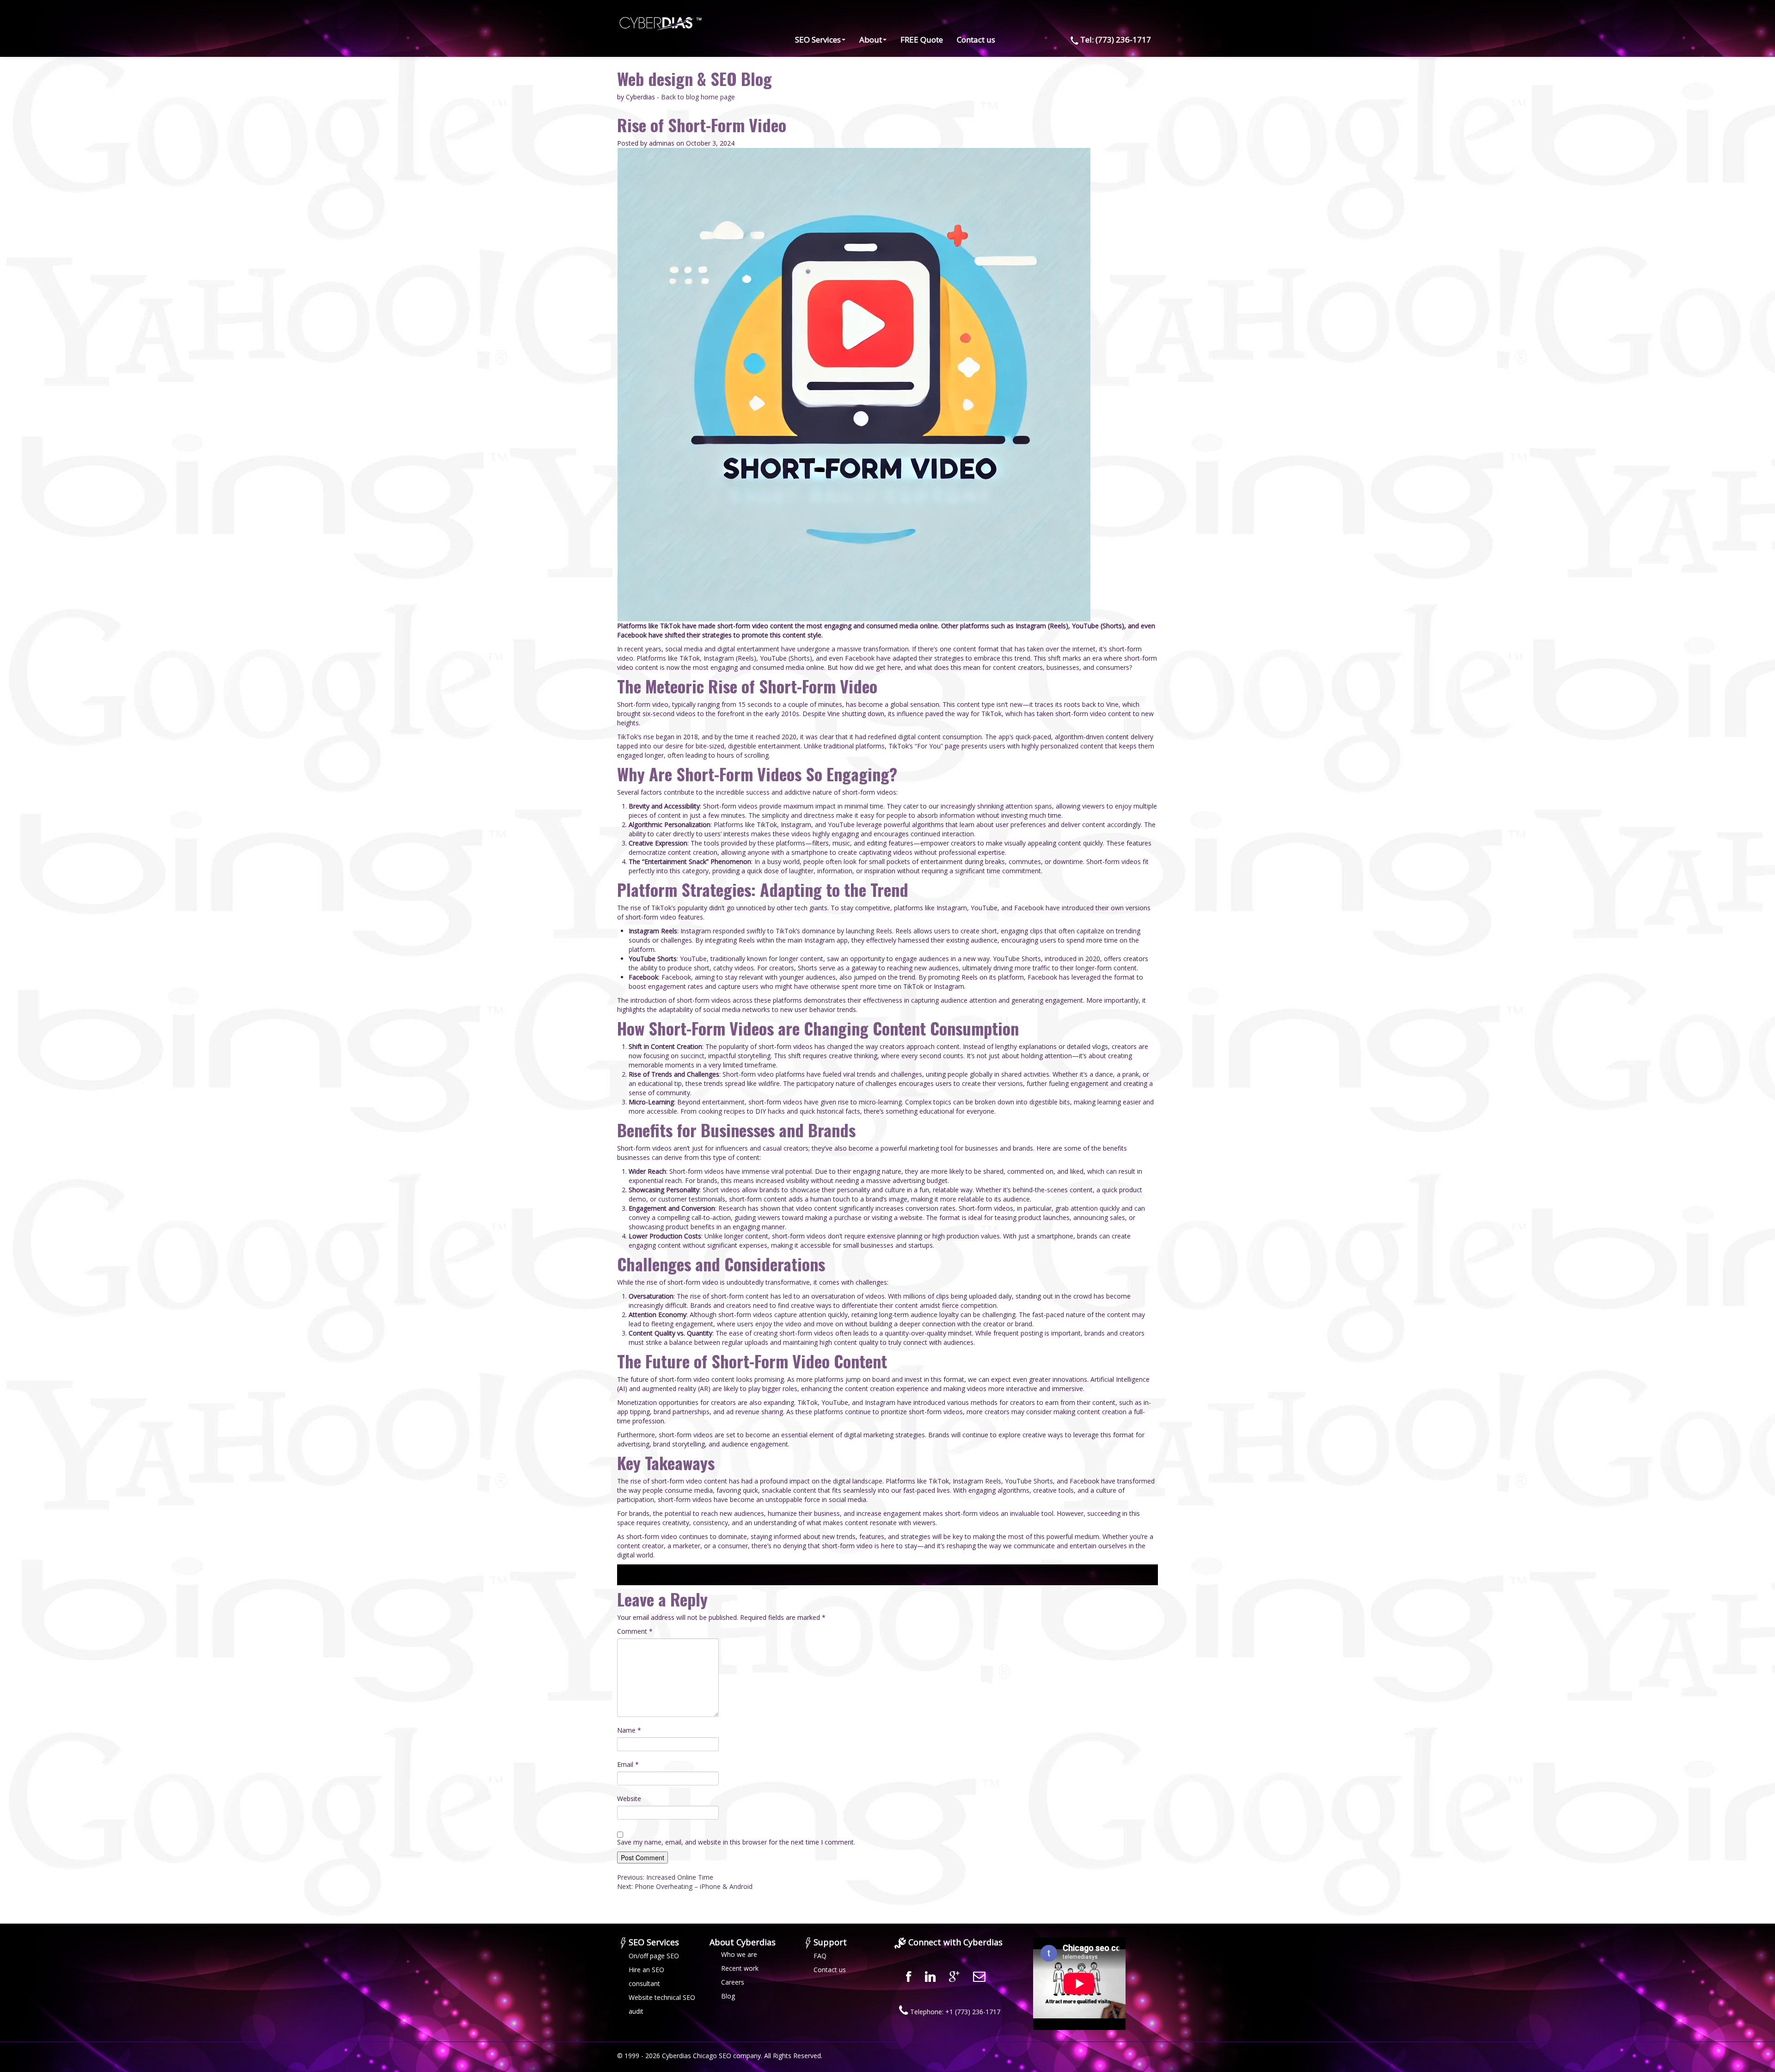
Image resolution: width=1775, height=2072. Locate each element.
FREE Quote (922, 40)
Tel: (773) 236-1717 (1116, 40)
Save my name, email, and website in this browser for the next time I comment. (736, 1842)
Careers (733, 1982)
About (871, 40)
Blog (728, 1996)
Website (629, 1799)
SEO (725, 2056)
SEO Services (818, 40)
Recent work (740, 1968)
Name (629, 1730)
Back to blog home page (698, 97)
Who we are (739, 1954)
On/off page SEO (654, 1956)
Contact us (976, 40)
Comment (635, 1631)
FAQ (820, 1956)
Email (628, 1764)
